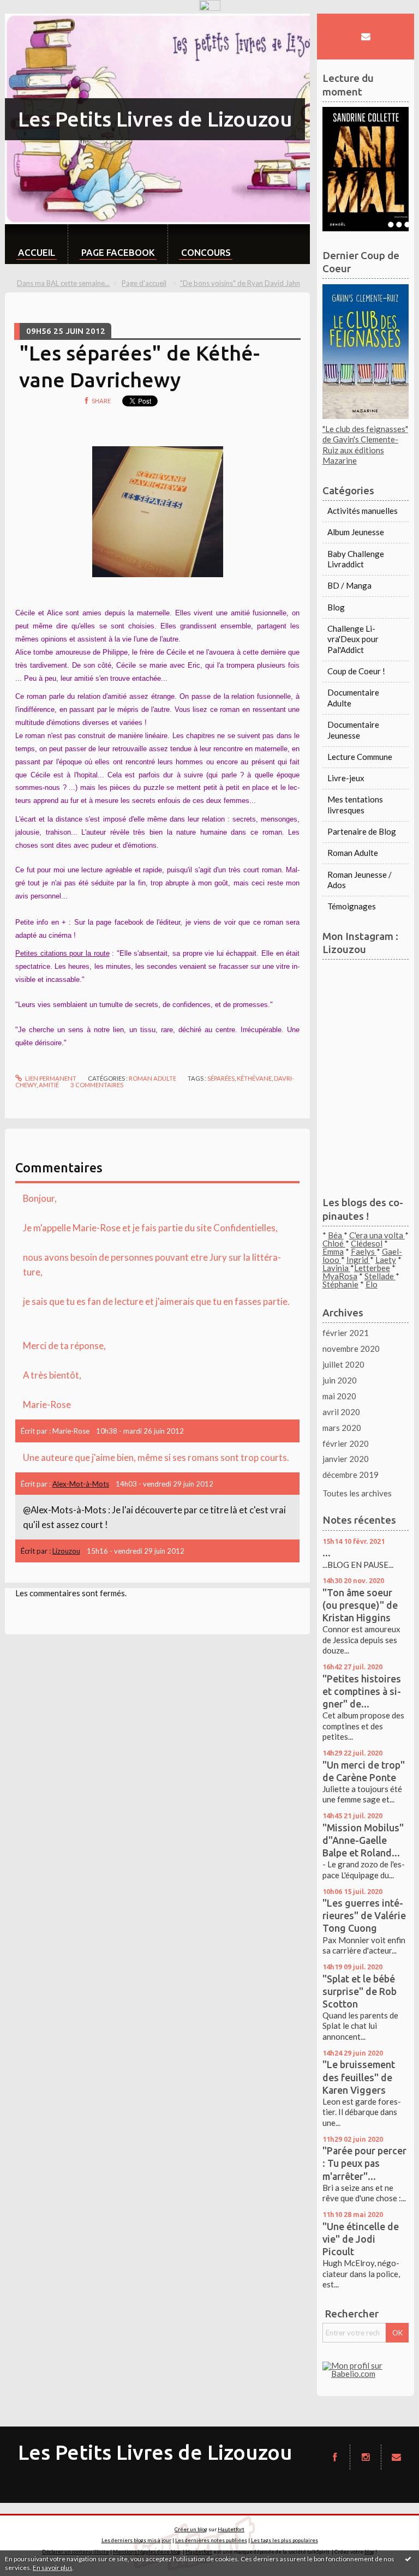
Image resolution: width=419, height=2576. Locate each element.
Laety (386, 1260)
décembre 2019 (351, 1475)
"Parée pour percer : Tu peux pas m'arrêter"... (364, 2163)
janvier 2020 (346, 1459)
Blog (336, 607)
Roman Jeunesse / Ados (360, 880)
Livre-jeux (346, 778)
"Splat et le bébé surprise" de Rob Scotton (360, 1991)
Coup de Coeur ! (356, 671)
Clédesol (367, 1243)
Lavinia (336, 1268)
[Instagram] (365, 2457)
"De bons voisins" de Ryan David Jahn (240, 283)
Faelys (364, 1251)
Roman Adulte (152, 1078)
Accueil (37, 252)
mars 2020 (342, 1428)
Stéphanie (340, 1284)
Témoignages (352, 906)
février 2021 (346, 1333)
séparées (221, 1078)
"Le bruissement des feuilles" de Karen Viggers (359, 2077)
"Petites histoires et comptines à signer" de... (362, 1691)
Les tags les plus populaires (285, 2540)
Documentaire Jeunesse (353, 730)
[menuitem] (36, 244)
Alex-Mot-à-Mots (81, 1484)
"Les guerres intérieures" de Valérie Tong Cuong (364, 1915)
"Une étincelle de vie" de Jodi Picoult (361, 2239)
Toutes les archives (357, 1493)
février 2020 (346, 1443)
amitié (49, 1085)
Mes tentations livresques (355, 805)
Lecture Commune (360, 757)
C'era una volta (377, 1235)
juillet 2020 (343, 1364)
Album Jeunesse (356, 532)
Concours (206, 252)
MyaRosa (340, 1276)
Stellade (380, 1276)
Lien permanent (50, 1078)
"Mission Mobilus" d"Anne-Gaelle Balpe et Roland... (363, 1840)
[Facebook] (335, 2457)
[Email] (365, 36)
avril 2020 (341, 1412)
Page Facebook (118, 252)
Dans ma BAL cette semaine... (63, 283)
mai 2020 (339, 1396)
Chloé (334, 1243)
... (327, 1553)
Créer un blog (191, 2529)
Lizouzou (66, 1551)
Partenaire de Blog (362, 831)
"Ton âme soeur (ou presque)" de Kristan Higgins (360, 1605)
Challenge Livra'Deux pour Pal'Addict (353, 639)
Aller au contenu (34, 22)
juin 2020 (340, 1380)
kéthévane (254, 1078)
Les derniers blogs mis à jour (136, 2540)
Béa (336, 1235)
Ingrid (358, 1260)
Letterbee (372, 1268)
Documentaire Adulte (353, 698)
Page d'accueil (144, 283)
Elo (372, 1284)
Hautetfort (231, 2529)
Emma (333, 1251)
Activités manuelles (363, 511)
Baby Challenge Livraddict (356, 559)
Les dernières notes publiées (211, 2540)
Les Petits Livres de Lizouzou (155, 119)
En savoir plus (53, 2568)
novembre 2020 (351, 1349)
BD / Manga (349, 585)
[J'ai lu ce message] (408, 2559)
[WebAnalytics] (210, 5)
